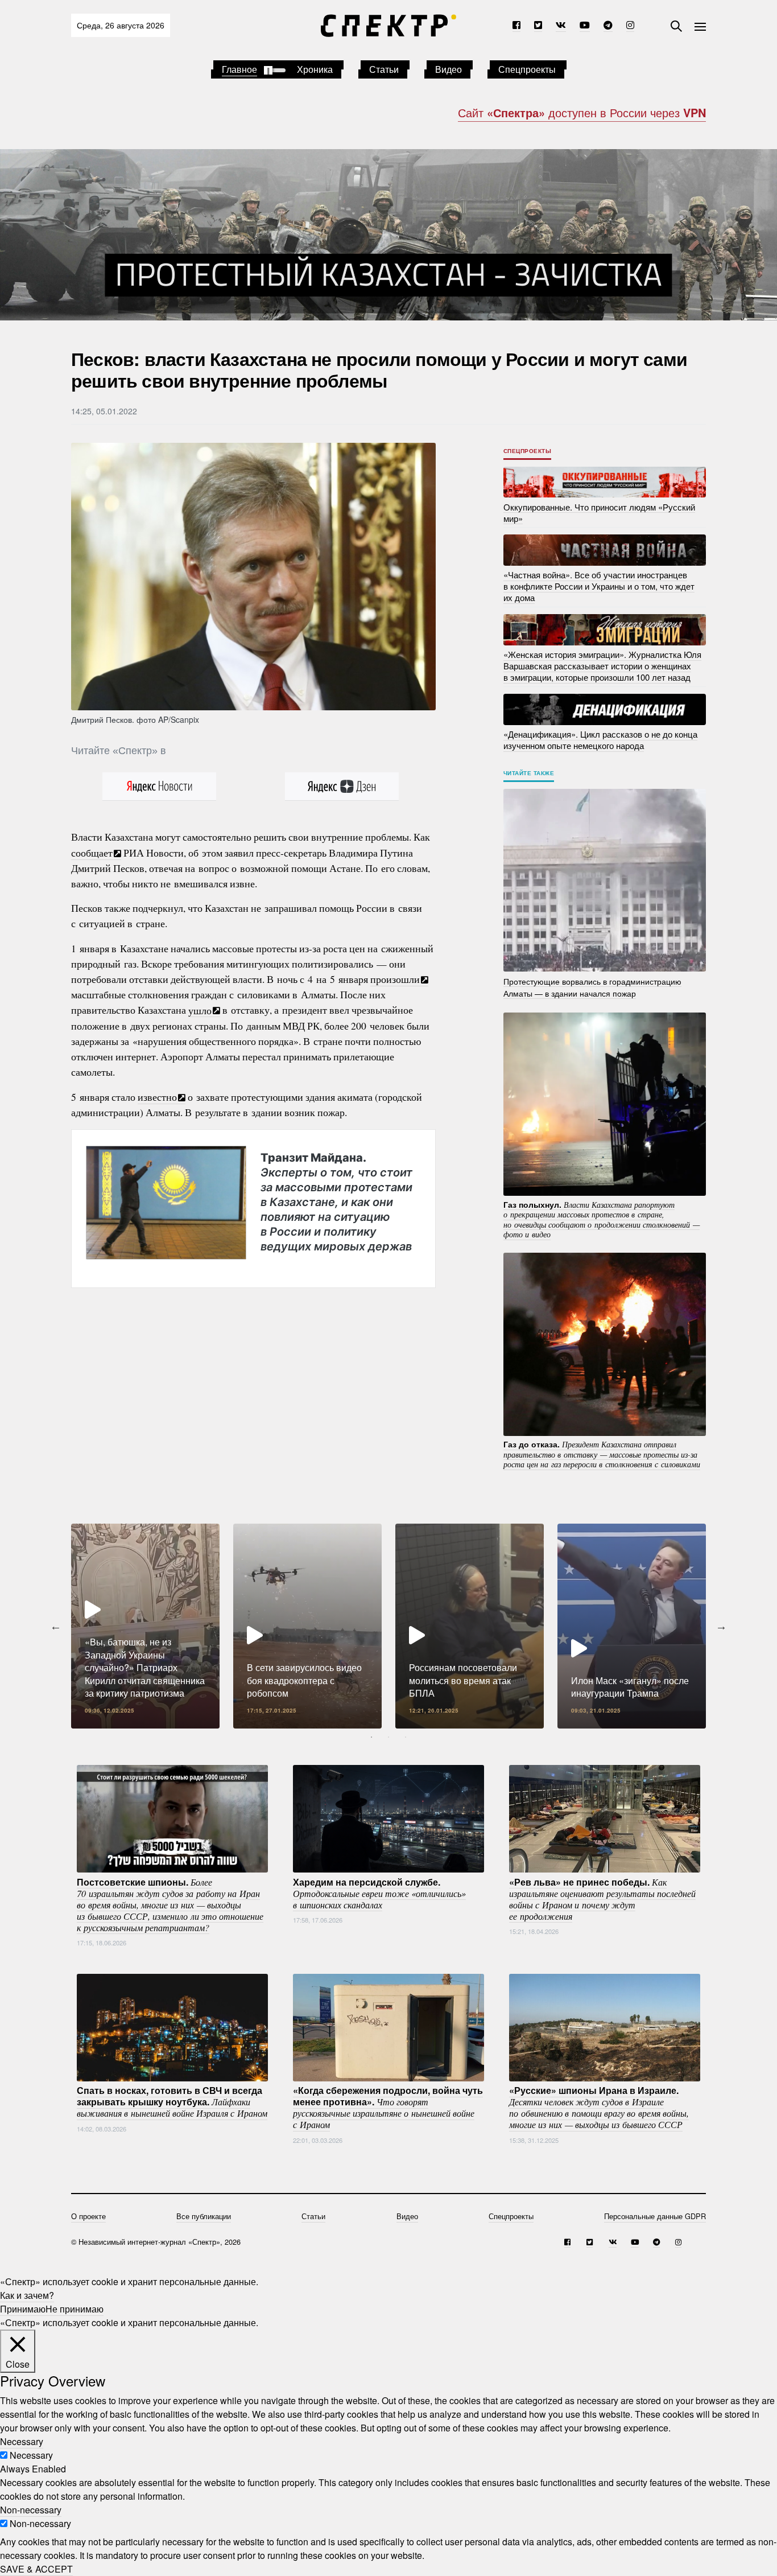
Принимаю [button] (23, 2309)
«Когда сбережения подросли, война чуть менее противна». (388, 2107)
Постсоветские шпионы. (170, 1904)
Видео (449, 69)
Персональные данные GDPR (655, 2216)
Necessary (31, 2455)
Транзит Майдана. (336, 1202)
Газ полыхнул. (602, 1219)
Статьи (384, 69)
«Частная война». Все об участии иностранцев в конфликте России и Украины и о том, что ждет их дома (599, 586)
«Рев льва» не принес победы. (602, 1898)
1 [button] (371, 1737)
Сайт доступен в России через (582, 112)
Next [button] (721, 1626)
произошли (395, 979)
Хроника (315, 69)
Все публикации (204, 2216)
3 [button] (406, 1737)
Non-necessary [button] (31, 2510)
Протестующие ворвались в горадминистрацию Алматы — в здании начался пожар (592, 987)
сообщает (92, 853)
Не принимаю (75, 2309)
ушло (200, 1010)
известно (157, 1097)
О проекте (88, 2216)
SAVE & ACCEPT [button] (36, 2569)
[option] (145, 1626)
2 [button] (388, 1737)
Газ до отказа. (602, 1454)
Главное (239, 69)
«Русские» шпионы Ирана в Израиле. (599, 2107)
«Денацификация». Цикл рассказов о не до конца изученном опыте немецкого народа (600, 740)
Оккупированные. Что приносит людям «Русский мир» (599, 512)
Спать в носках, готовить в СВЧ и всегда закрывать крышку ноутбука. (172, 2101)
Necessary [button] (22, 2441)
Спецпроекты (527, 69)
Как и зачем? (27, 2295)
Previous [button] (56, 1626)
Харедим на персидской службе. (379, 1892)
